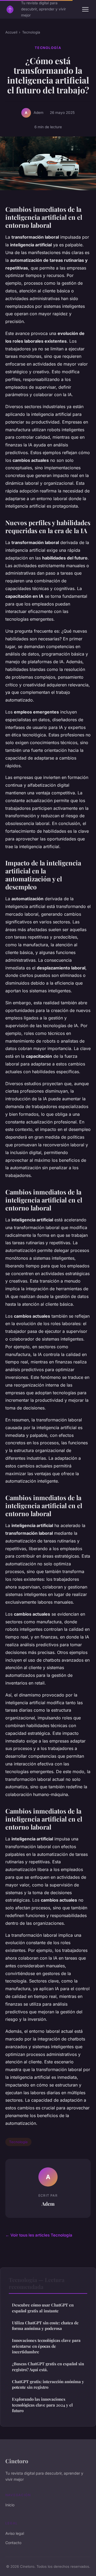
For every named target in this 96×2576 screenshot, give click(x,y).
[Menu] (85, 9)
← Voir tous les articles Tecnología (39, 2235)
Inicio (10, 2505)
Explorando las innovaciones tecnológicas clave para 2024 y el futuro (42, 2405)
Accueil (11, 32)
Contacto (13, 2543)
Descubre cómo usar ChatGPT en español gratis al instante (43, 2308)
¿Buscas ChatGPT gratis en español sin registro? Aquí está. (48, 2366)
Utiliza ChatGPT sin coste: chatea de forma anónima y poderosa (45, 2326)
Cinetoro (17, 2461)
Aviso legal (15, 2533)
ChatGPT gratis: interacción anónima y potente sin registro (48, 2384)
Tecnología (31, 32)
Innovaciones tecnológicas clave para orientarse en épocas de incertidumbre (46, 2346)
